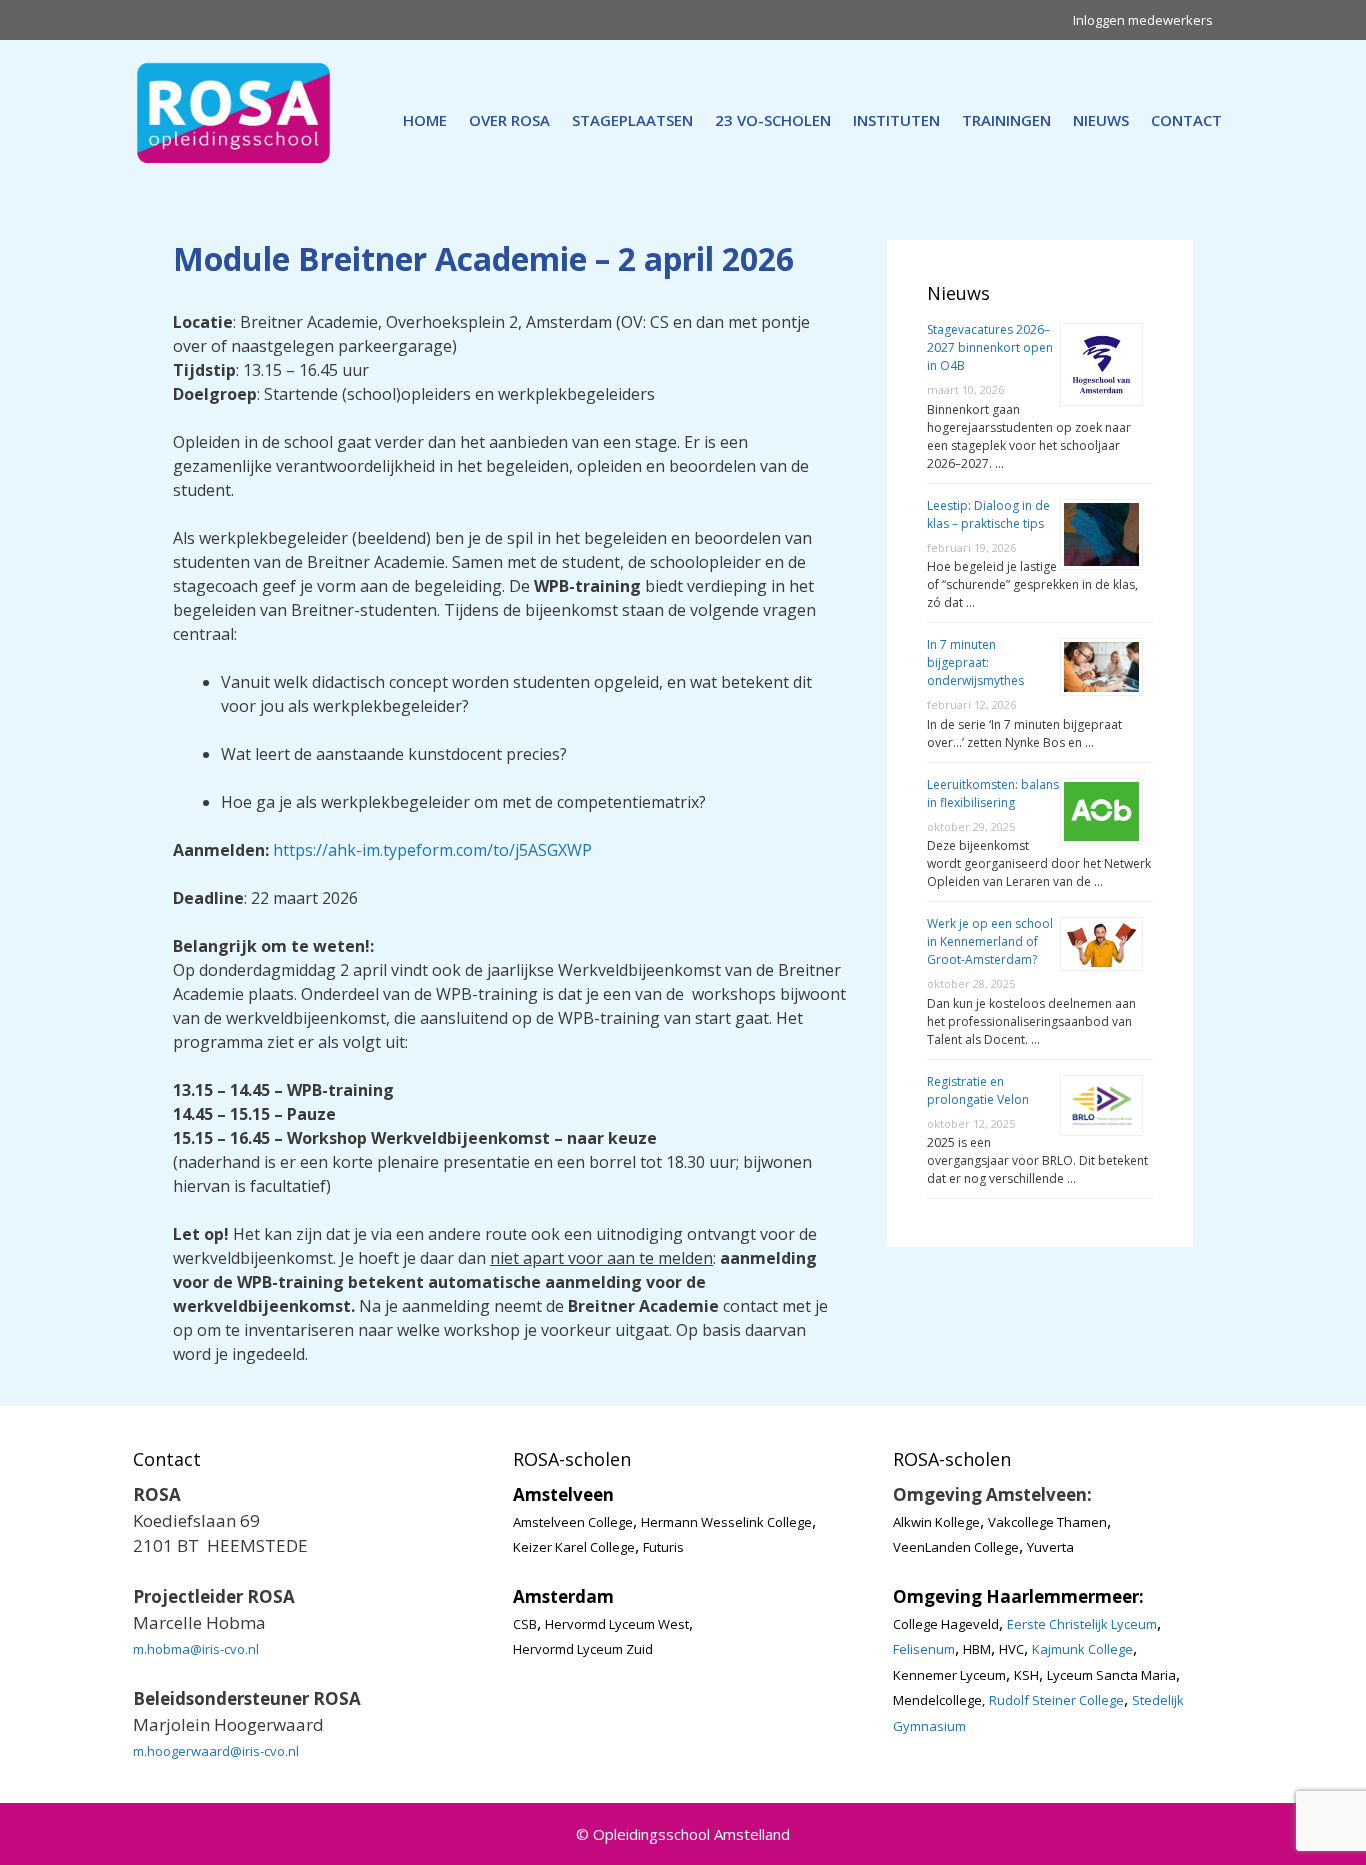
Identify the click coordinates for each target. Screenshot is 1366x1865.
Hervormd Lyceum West (617, 1624)
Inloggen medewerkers (1143, 20)
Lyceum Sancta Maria (1111, 1675)
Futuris (663, 1547)
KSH (1026, 1675)
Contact (1186, 120)
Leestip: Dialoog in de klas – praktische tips (988, 514)
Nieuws (1101, 120)
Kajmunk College (1082, 1649)
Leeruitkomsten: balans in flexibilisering (993, 793)
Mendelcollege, (939, 1700)
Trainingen (1006, 120)
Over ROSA (509, 120)
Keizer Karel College (574, 1547)
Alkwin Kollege (936, 1522)
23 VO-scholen (773, 120)
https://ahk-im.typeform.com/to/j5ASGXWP (432, 850)
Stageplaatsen (632, 120)
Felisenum (924, 1649)
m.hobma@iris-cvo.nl (196, 1649)
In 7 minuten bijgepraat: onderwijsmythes (975, 662)
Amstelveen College (573, 1522)
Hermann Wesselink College (726, 1522)
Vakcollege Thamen (1047, 1522)
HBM (977, 1649)
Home (425, 120)
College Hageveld (946, 1624)
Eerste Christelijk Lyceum (1082, 1624)
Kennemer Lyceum (949, 1675)
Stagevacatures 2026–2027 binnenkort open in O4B (990, 347)
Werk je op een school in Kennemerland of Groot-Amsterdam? (990, 941)
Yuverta (1050, 1547)
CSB (525, 1624)
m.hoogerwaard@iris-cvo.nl (216, 1751)
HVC (1011, 1649)
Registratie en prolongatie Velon (978, 1090)
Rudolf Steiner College (1056, 1700)
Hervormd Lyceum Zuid (583, 1649)
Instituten (896, 120)
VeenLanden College (956, 1547)
